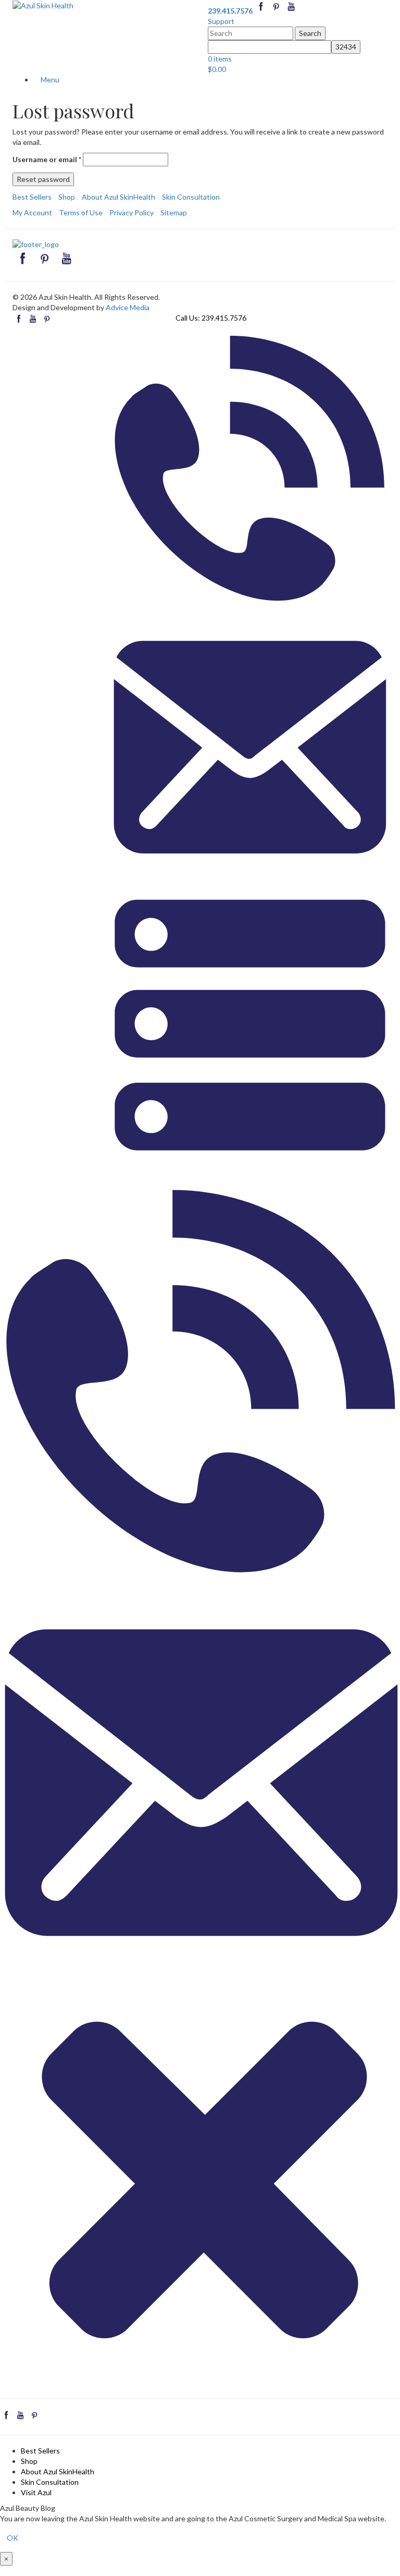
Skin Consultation (191, 197)
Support (221, 21)
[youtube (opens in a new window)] (291, 11)
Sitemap (174, 212)
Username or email (47, 159)
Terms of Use (81, 212)
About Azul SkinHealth (118, 197)
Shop (67, 197)
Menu (49, 80)
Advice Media (128, 307)
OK (12, 2538)
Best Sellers (32, 197)
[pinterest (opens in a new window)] (277, 11)
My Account (32, 212)
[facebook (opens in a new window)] (262, 11)
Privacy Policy (132, 212)
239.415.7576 (224, 318)
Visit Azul (36, 2492)
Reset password (43, 179)
